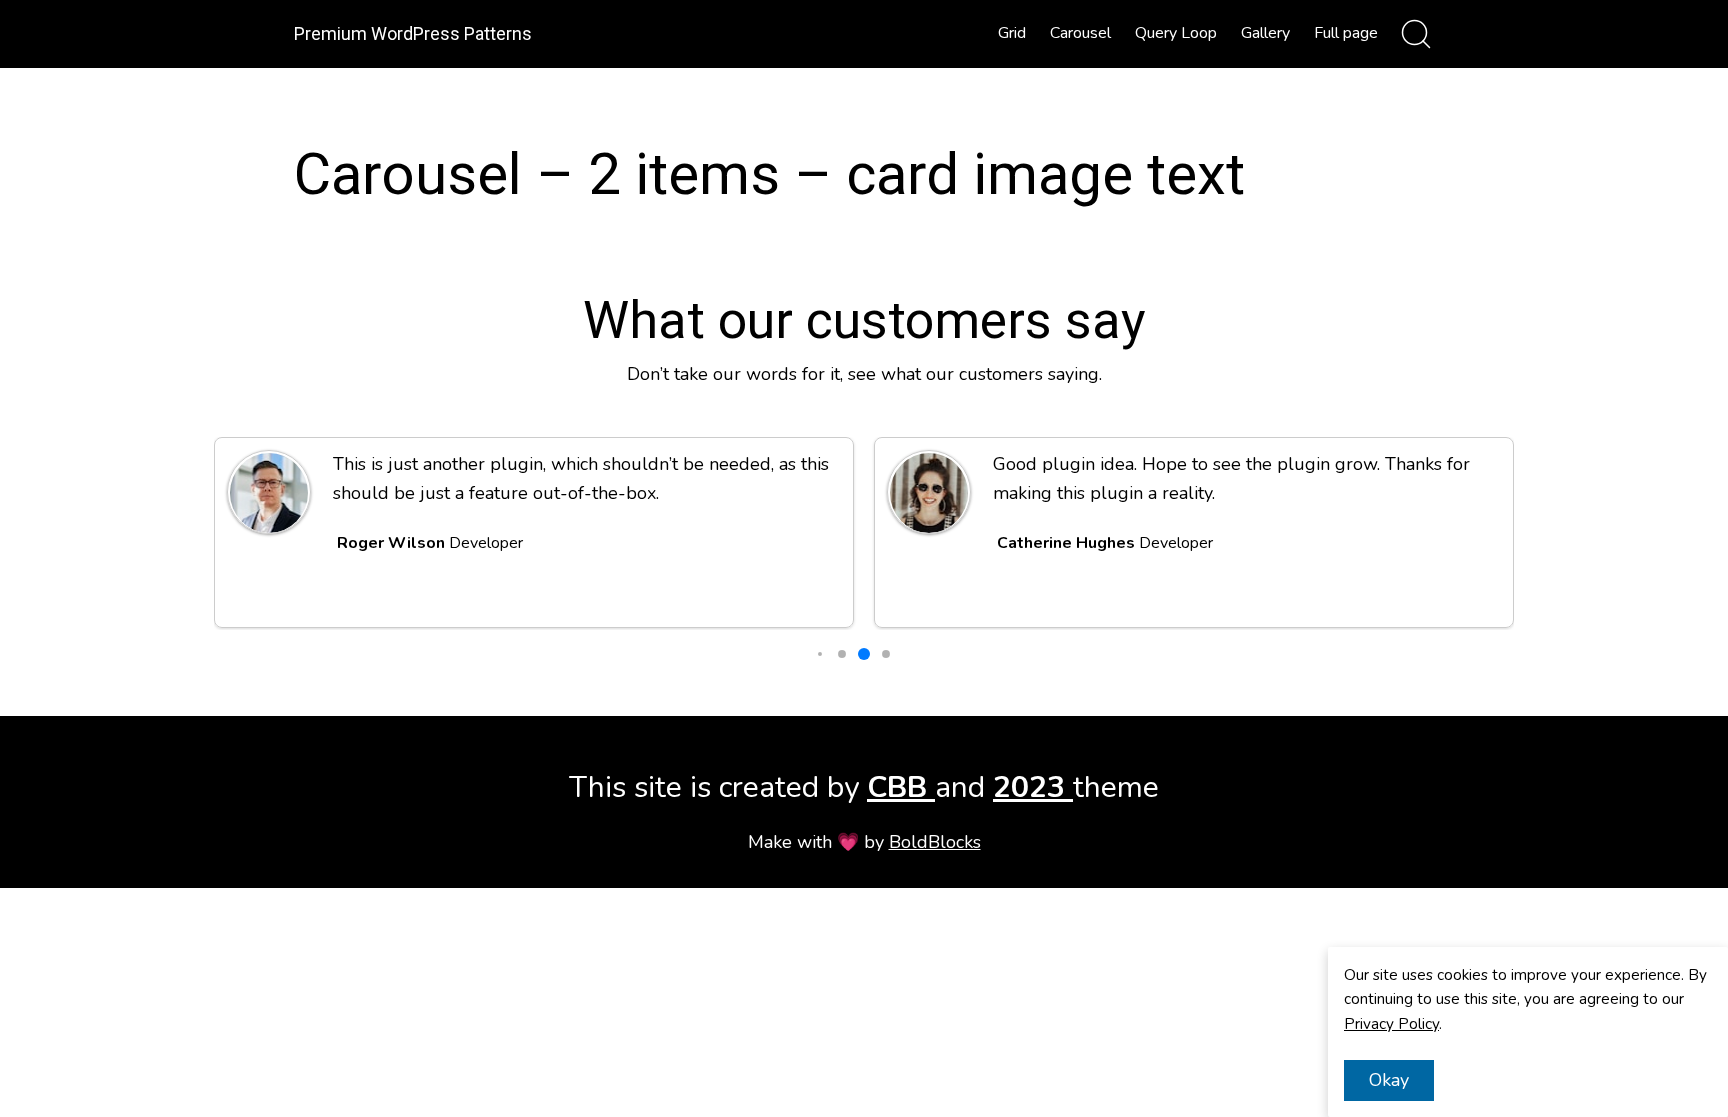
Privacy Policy (1391, 1024)
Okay (1389, 1080)
